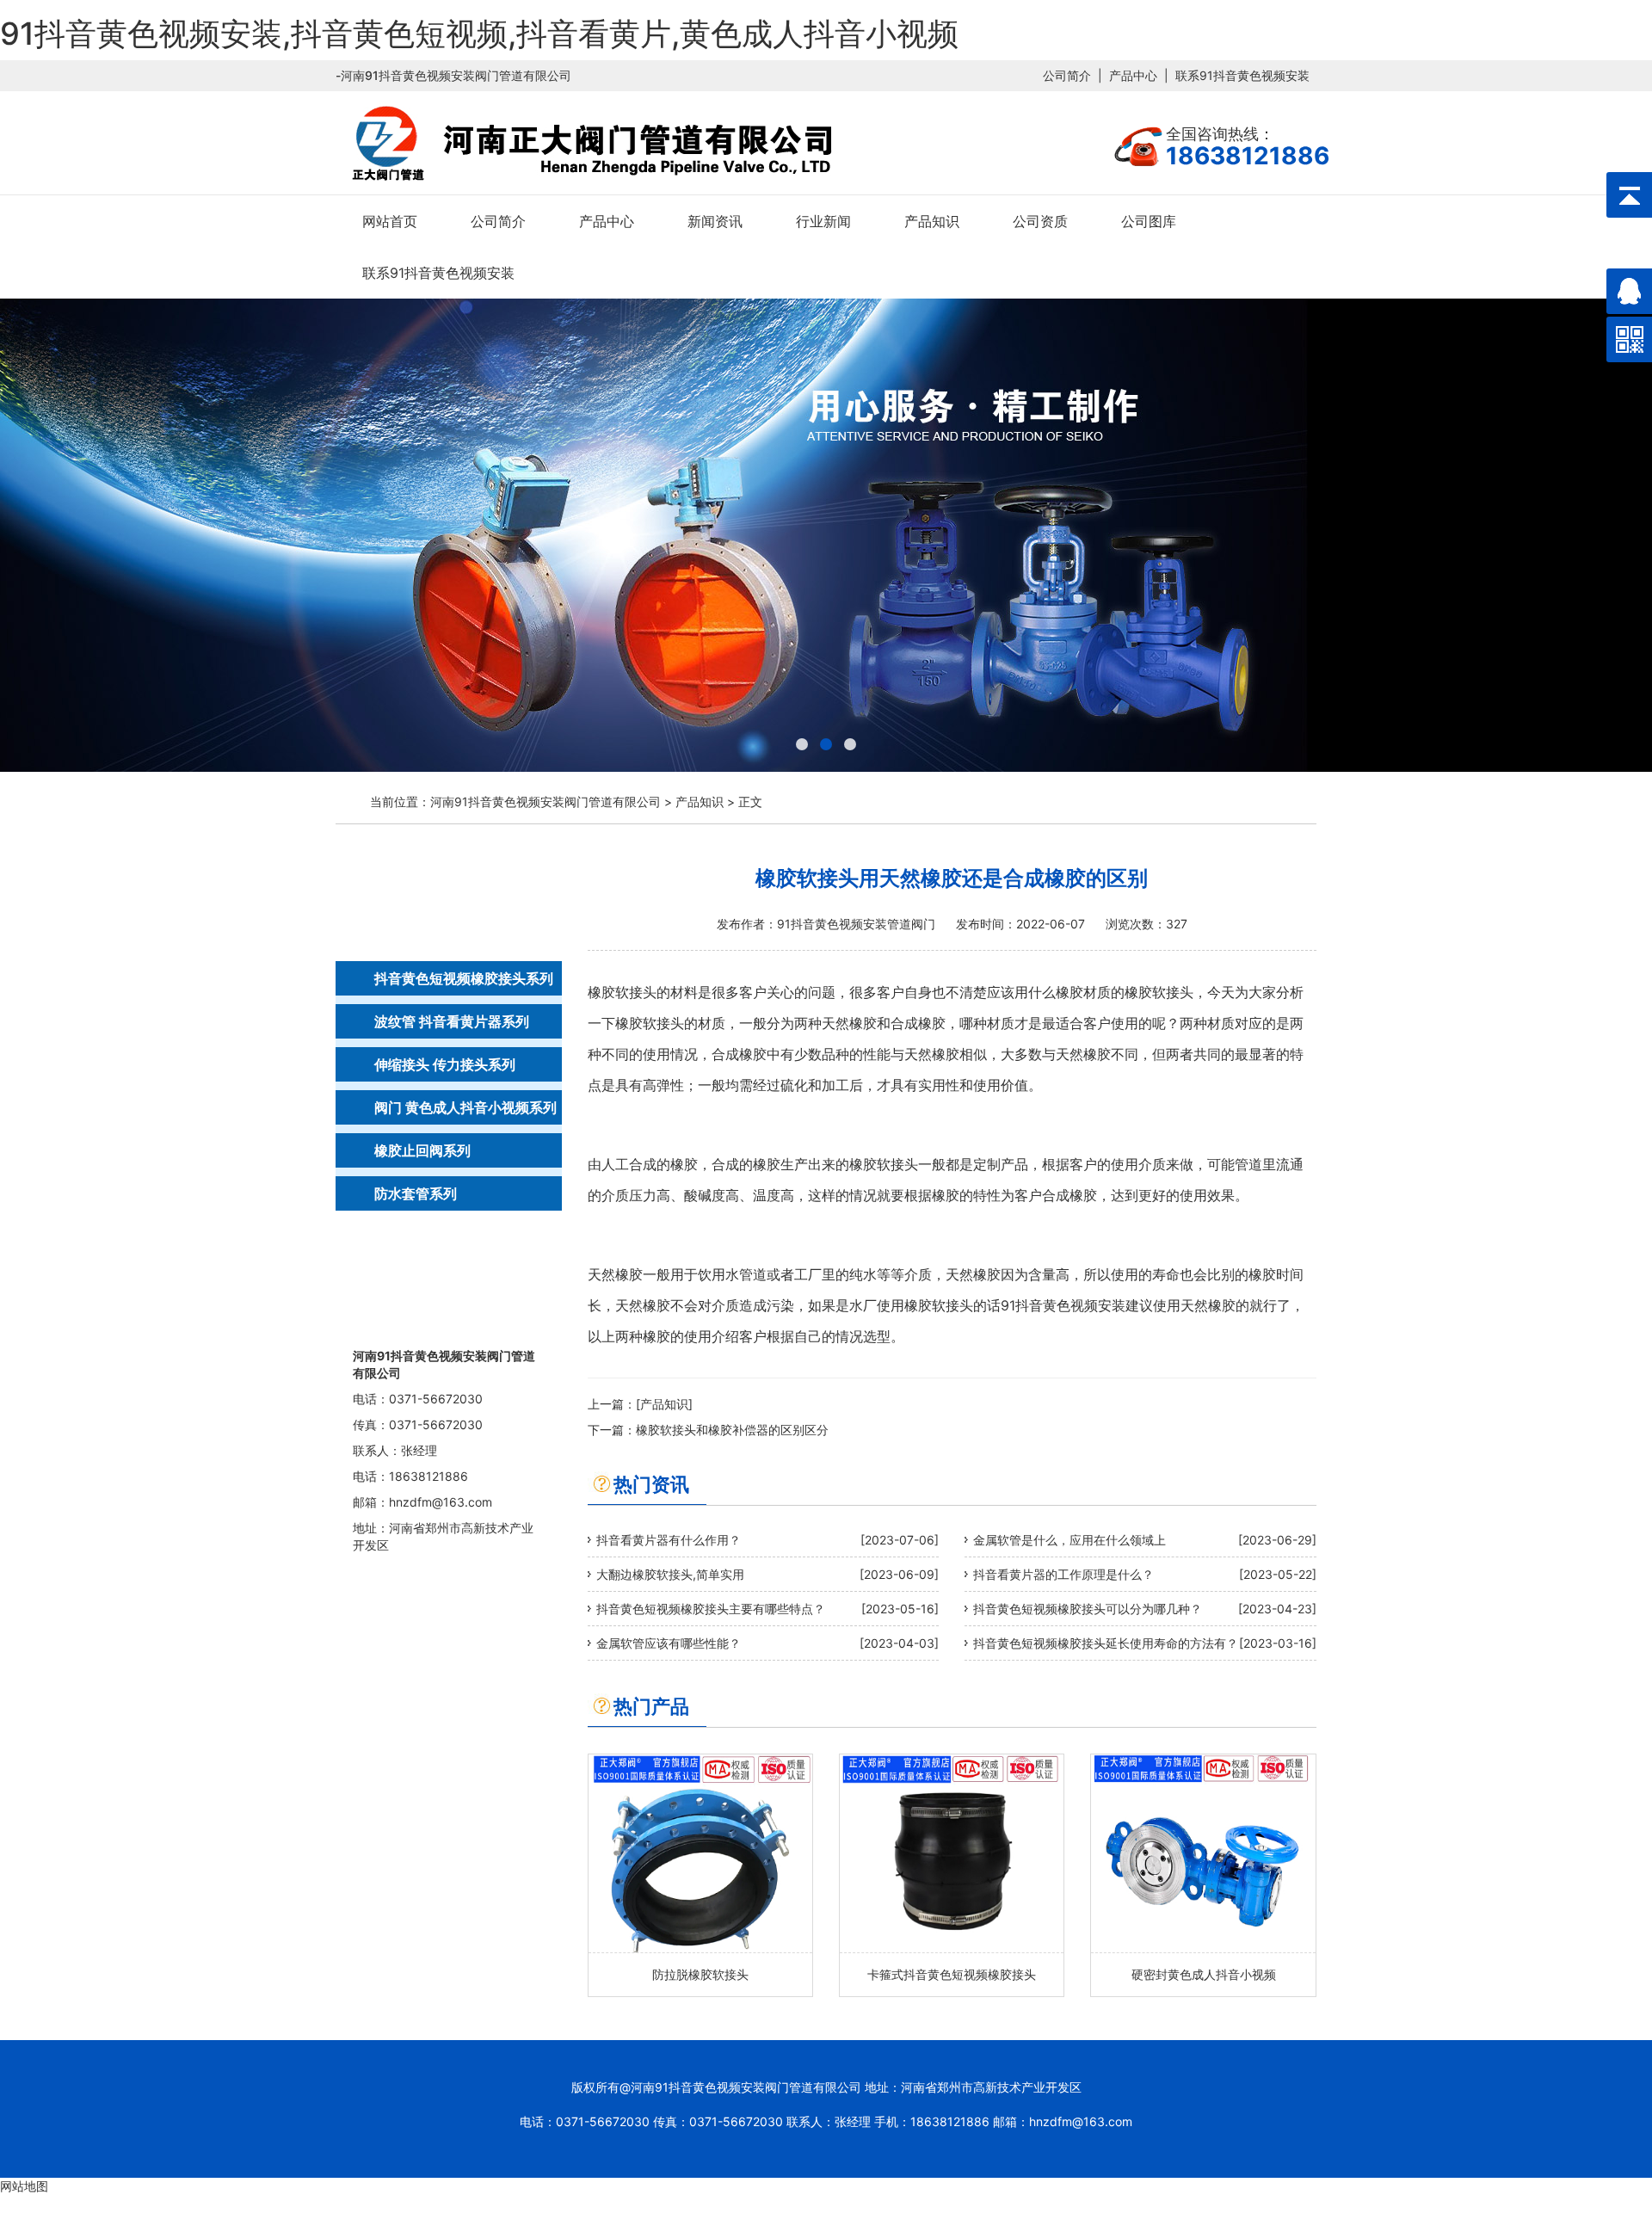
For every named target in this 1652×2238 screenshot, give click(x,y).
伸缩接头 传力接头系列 (445, 1064)
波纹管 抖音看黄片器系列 (452, 1021)
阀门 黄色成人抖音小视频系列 (465, 1107)
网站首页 (390, 221)
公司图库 (1149, 221)
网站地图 (24, 2186)
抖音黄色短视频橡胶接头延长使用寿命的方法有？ (1106, 1643)
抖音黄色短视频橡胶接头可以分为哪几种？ (1088, 1609)
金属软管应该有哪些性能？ (669, 1643)
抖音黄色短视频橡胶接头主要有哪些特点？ (711, 1609)
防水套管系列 (416, 1193)
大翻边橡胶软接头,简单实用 (670, 1574)
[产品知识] (664, 1404)
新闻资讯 (715, 221)
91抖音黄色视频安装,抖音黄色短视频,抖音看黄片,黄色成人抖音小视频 (479, 34)
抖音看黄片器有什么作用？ (669, 1540)
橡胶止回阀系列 (422, 1150)
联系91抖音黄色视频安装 (1242, 75)
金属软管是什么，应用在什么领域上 (1069, 1540)
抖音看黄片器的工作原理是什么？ (1063, 1574)
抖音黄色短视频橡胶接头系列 (464, 978)
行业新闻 (823, 221)
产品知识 (932, 221)
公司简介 (1067, 75)
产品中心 (1133, 75)
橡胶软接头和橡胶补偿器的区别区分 (732, 1430)
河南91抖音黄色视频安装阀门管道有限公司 (546, 801)
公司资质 (1040, 221)
